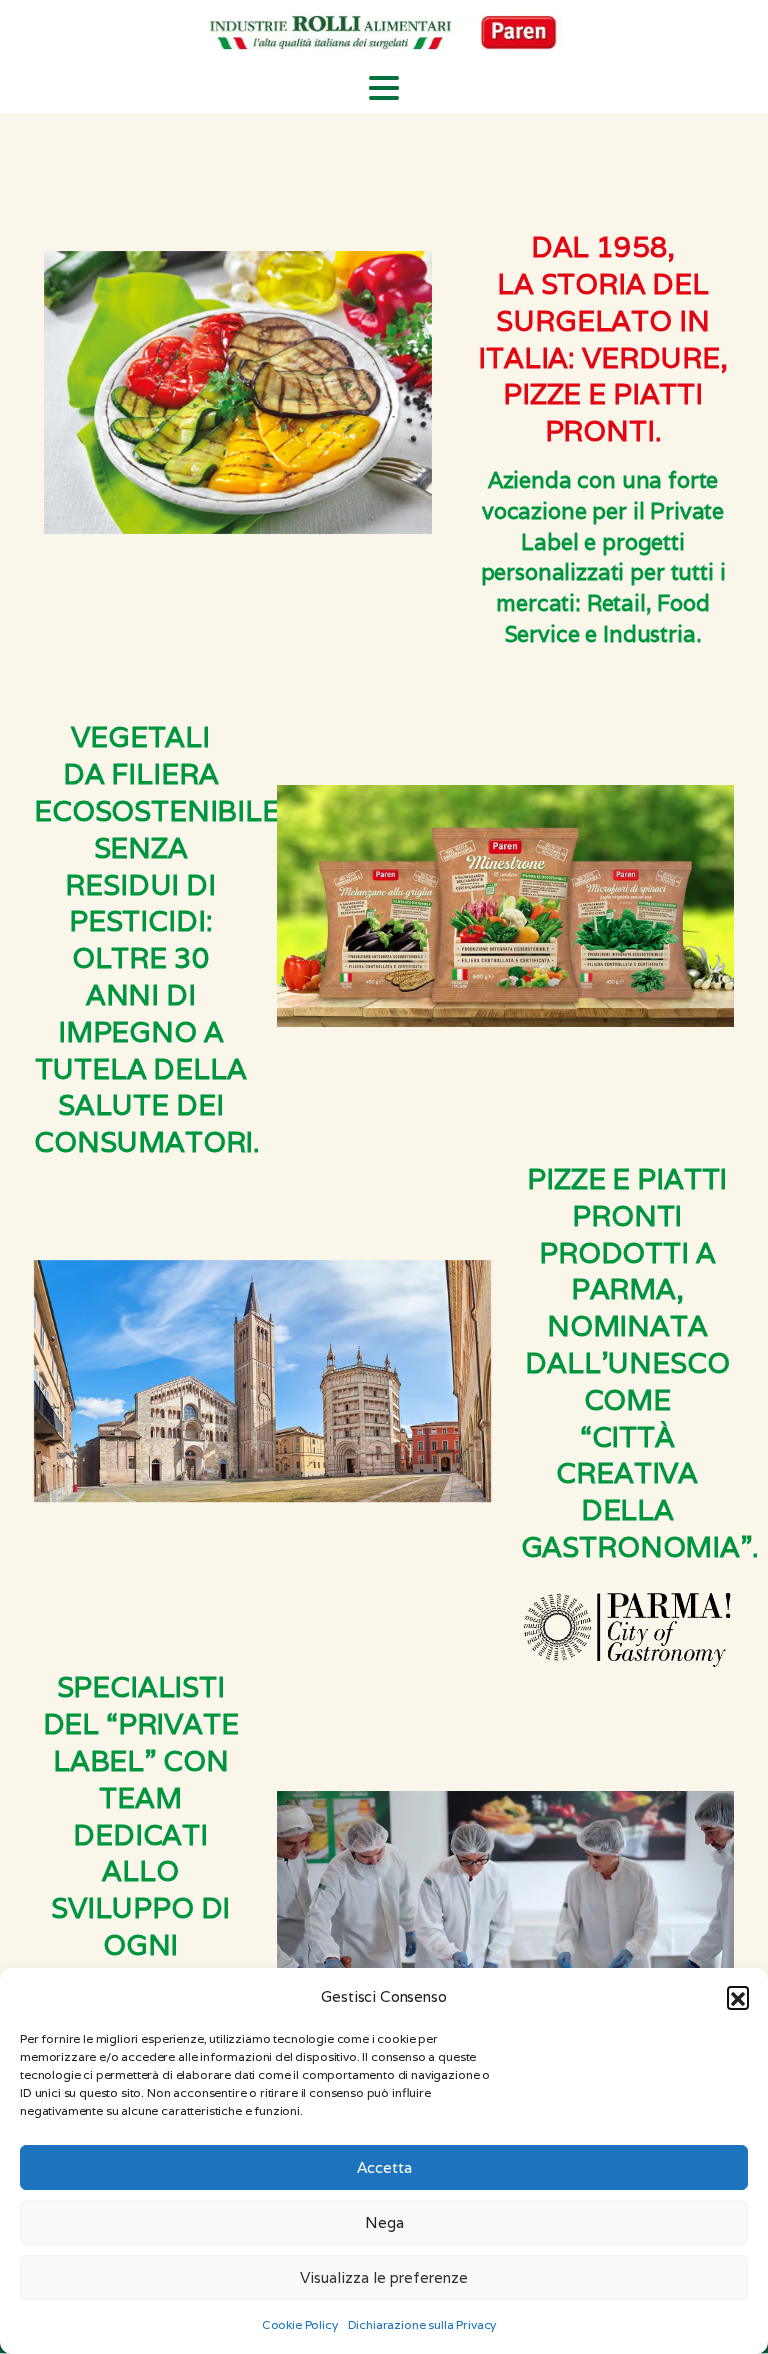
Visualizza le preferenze (384, 2277)
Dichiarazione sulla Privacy (422, 2324)
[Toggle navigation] (384, 88)
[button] (738, 1997)
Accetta (384, 2167)
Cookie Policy (300, 2324)
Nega (384, 2222)
